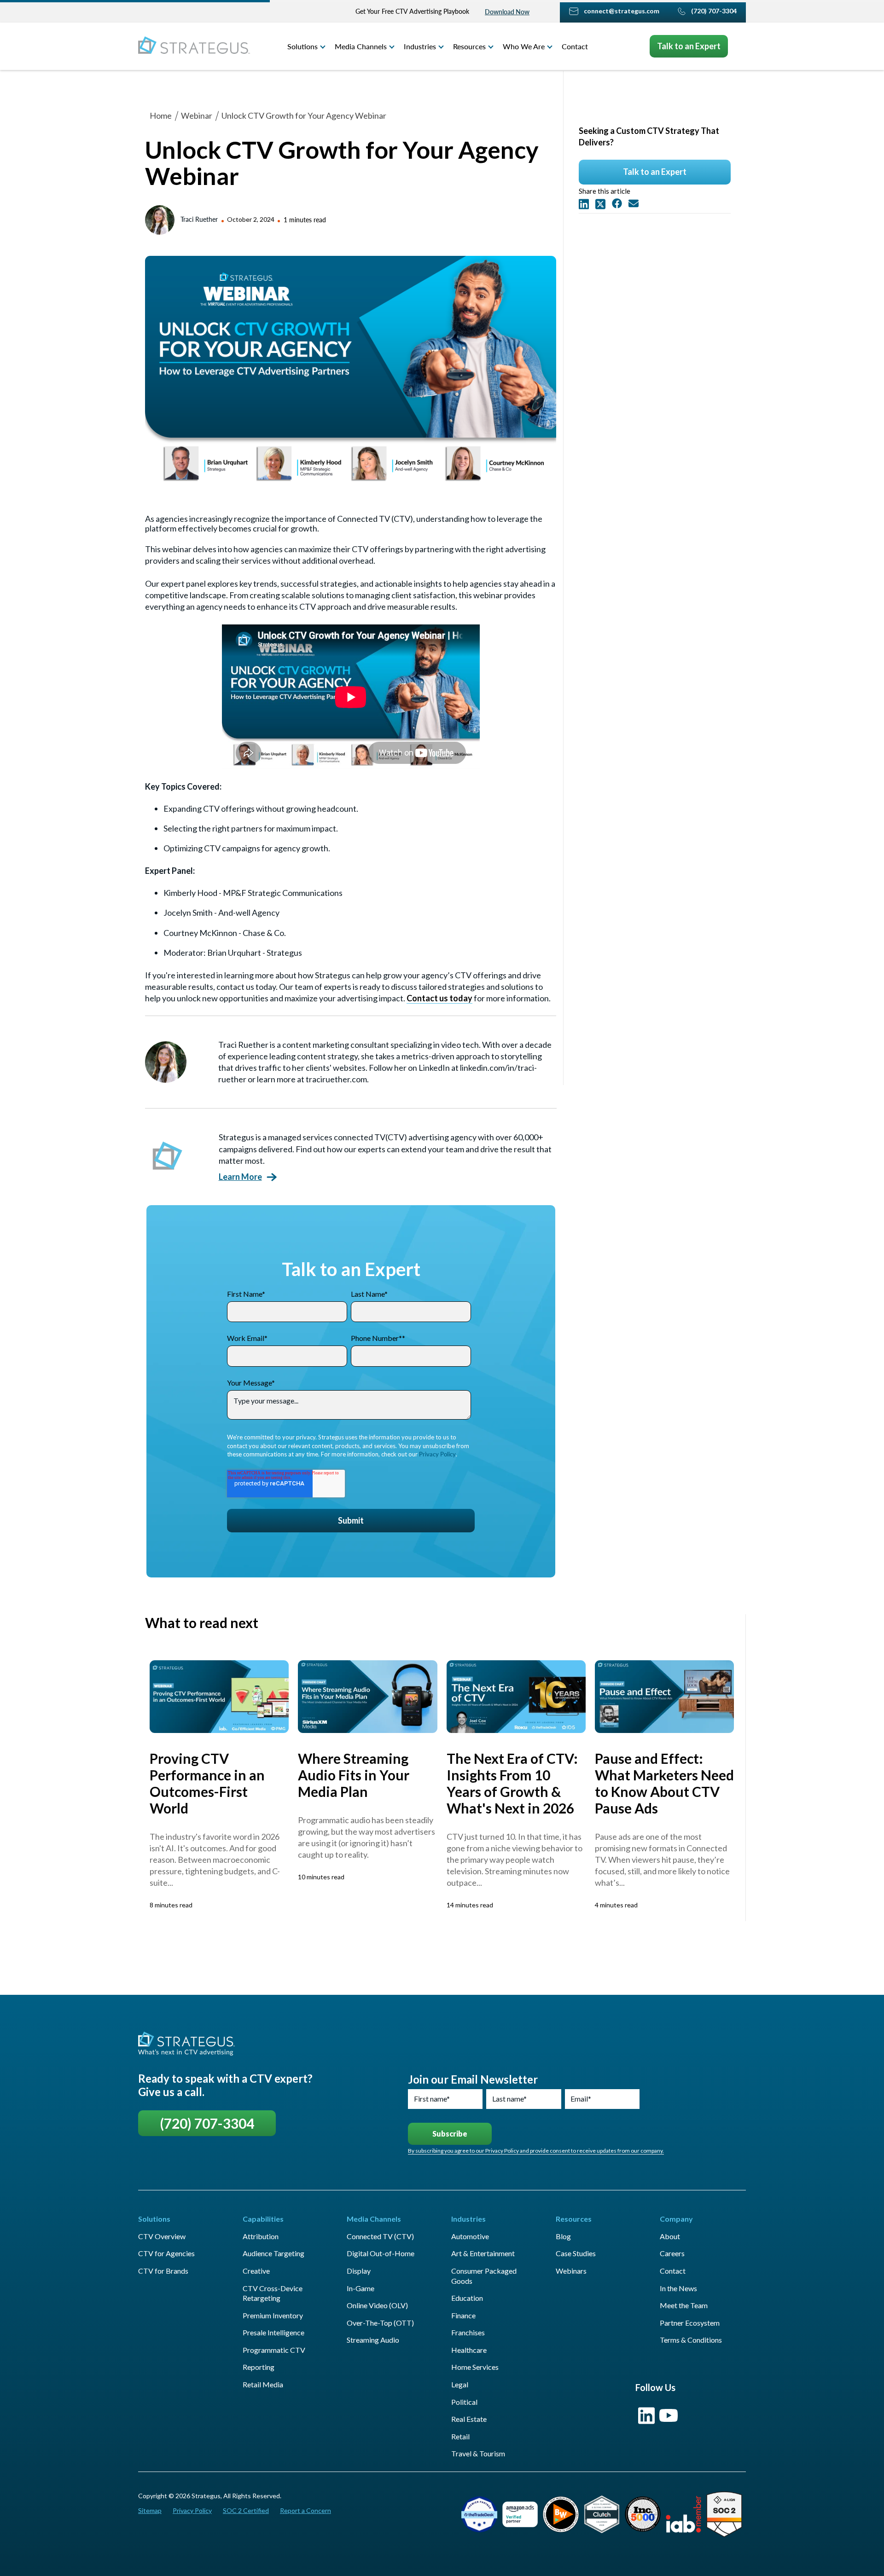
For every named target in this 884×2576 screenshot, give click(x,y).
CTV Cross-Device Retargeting (273, 2293)
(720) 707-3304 (207, 2123)
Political (464, 2402)
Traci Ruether (199, 219)
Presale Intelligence (273, 2332)
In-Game (361, 2288)
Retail (460, 2436)
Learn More (240, 1177)
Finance (463, 2315)
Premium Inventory (273, 2315)
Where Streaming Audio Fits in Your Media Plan (354, 1775)
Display (359, 2271)
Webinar (197, 116)
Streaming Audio (373, 2340)
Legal (460, 2384)
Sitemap (150, 2510)
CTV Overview (162, 2236)
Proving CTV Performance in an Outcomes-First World (207, 1783)
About (670, 2236)
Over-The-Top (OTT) (380, 2323)
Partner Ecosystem (690, 2323)
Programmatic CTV (274, 2350)
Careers (672, 2253)
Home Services (475, 2367)
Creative (256, 2271)
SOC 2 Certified (246, 2510)
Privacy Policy (437, 1454)
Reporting (259, 2367)
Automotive (470, 2236)
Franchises (468, 2332)
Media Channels (361, 46)
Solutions (302, 46)
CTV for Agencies (166, 2253)
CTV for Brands (163, 2271)
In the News (678, 2288)
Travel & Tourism (478, 2453)
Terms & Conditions (691, 2340)
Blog (563, 2236)
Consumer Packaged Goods (484, 2276)
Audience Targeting (273, 2253)
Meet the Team (684, 2305)
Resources (469, 46)
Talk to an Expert (689, 46)
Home (161, 116)
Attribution (261, 2236)
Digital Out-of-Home (381, 2253)
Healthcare (469, 2350)
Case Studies (576, 2253)
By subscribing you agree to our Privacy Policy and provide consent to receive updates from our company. (536, 2151)
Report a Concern (305, 2510)
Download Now (507, 12)
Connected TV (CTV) (380, 2236)
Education (467, 2298)
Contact (575, 46)
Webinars (571, 2271)
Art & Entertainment (483, 2253)
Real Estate (469, 2419)
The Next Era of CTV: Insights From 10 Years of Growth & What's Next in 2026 (512, 1783)
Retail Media (263, 2384)
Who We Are (524, 46)
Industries (420, 46)
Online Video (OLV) (377, 2305)
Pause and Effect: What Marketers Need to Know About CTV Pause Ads (664, 1783)
